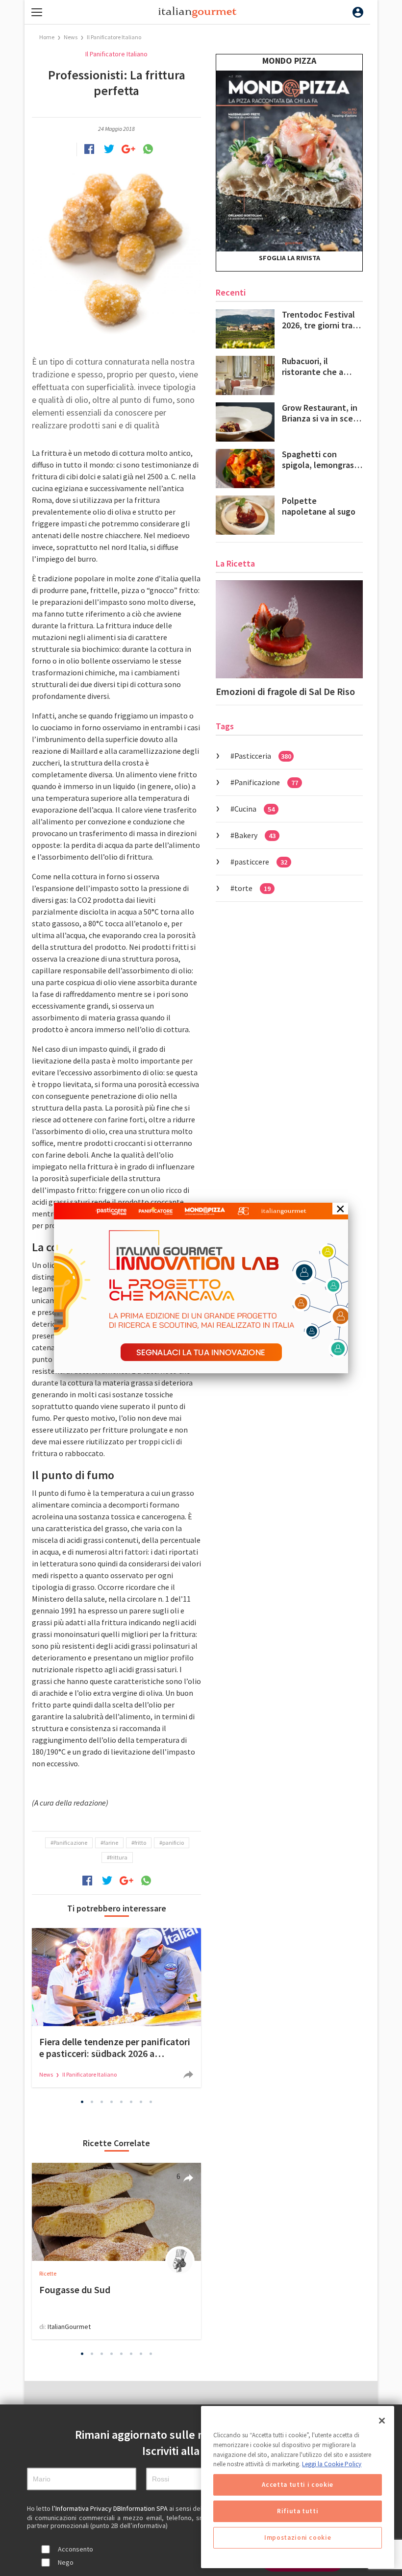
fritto (140, 1843)
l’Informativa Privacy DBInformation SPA (111, 2508)
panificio (173, 1843)
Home (47, 37)
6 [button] (131, 2102)
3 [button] (102, 2102)
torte (252, 888)
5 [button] (122, 2102)
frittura (119, 1857)
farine (111, 1843)
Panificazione (70, 1843)
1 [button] (82, 2102)
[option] (116, 2008)
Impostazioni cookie (298, 2538)
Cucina (254, 809)
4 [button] (112, 2102)
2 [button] (92, 2102)
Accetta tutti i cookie (297, 2485)
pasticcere (261, 862)
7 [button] (141, 2102)
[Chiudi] (382, 2421)
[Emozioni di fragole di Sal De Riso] (289, 629)
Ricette (48, 2273)
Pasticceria (263, 756)
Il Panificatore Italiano (114, 37)
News (71, 37)
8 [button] (151, 2102)
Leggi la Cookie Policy (332, 2464)
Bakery (255, 835)
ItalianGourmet (69, 2327)
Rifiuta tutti (298, 2511)
